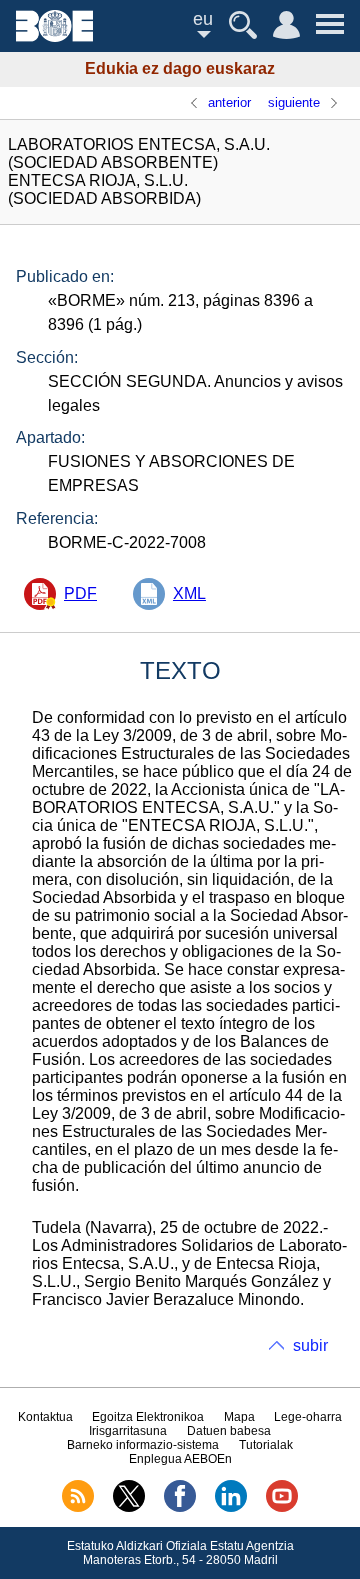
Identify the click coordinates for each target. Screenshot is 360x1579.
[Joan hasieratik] (54, 36)
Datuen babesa (229, 1431)
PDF (80, 593)
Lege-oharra (308, 1417)
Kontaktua (45, 1417)
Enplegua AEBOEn (180, 1459)
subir (310, 1345)
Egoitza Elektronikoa (148, 1417)
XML (189, 593)
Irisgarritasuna (128, 1431)
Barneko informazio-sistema (143, 1445)
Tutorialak (266, 1445)
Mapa (239, 1417)
